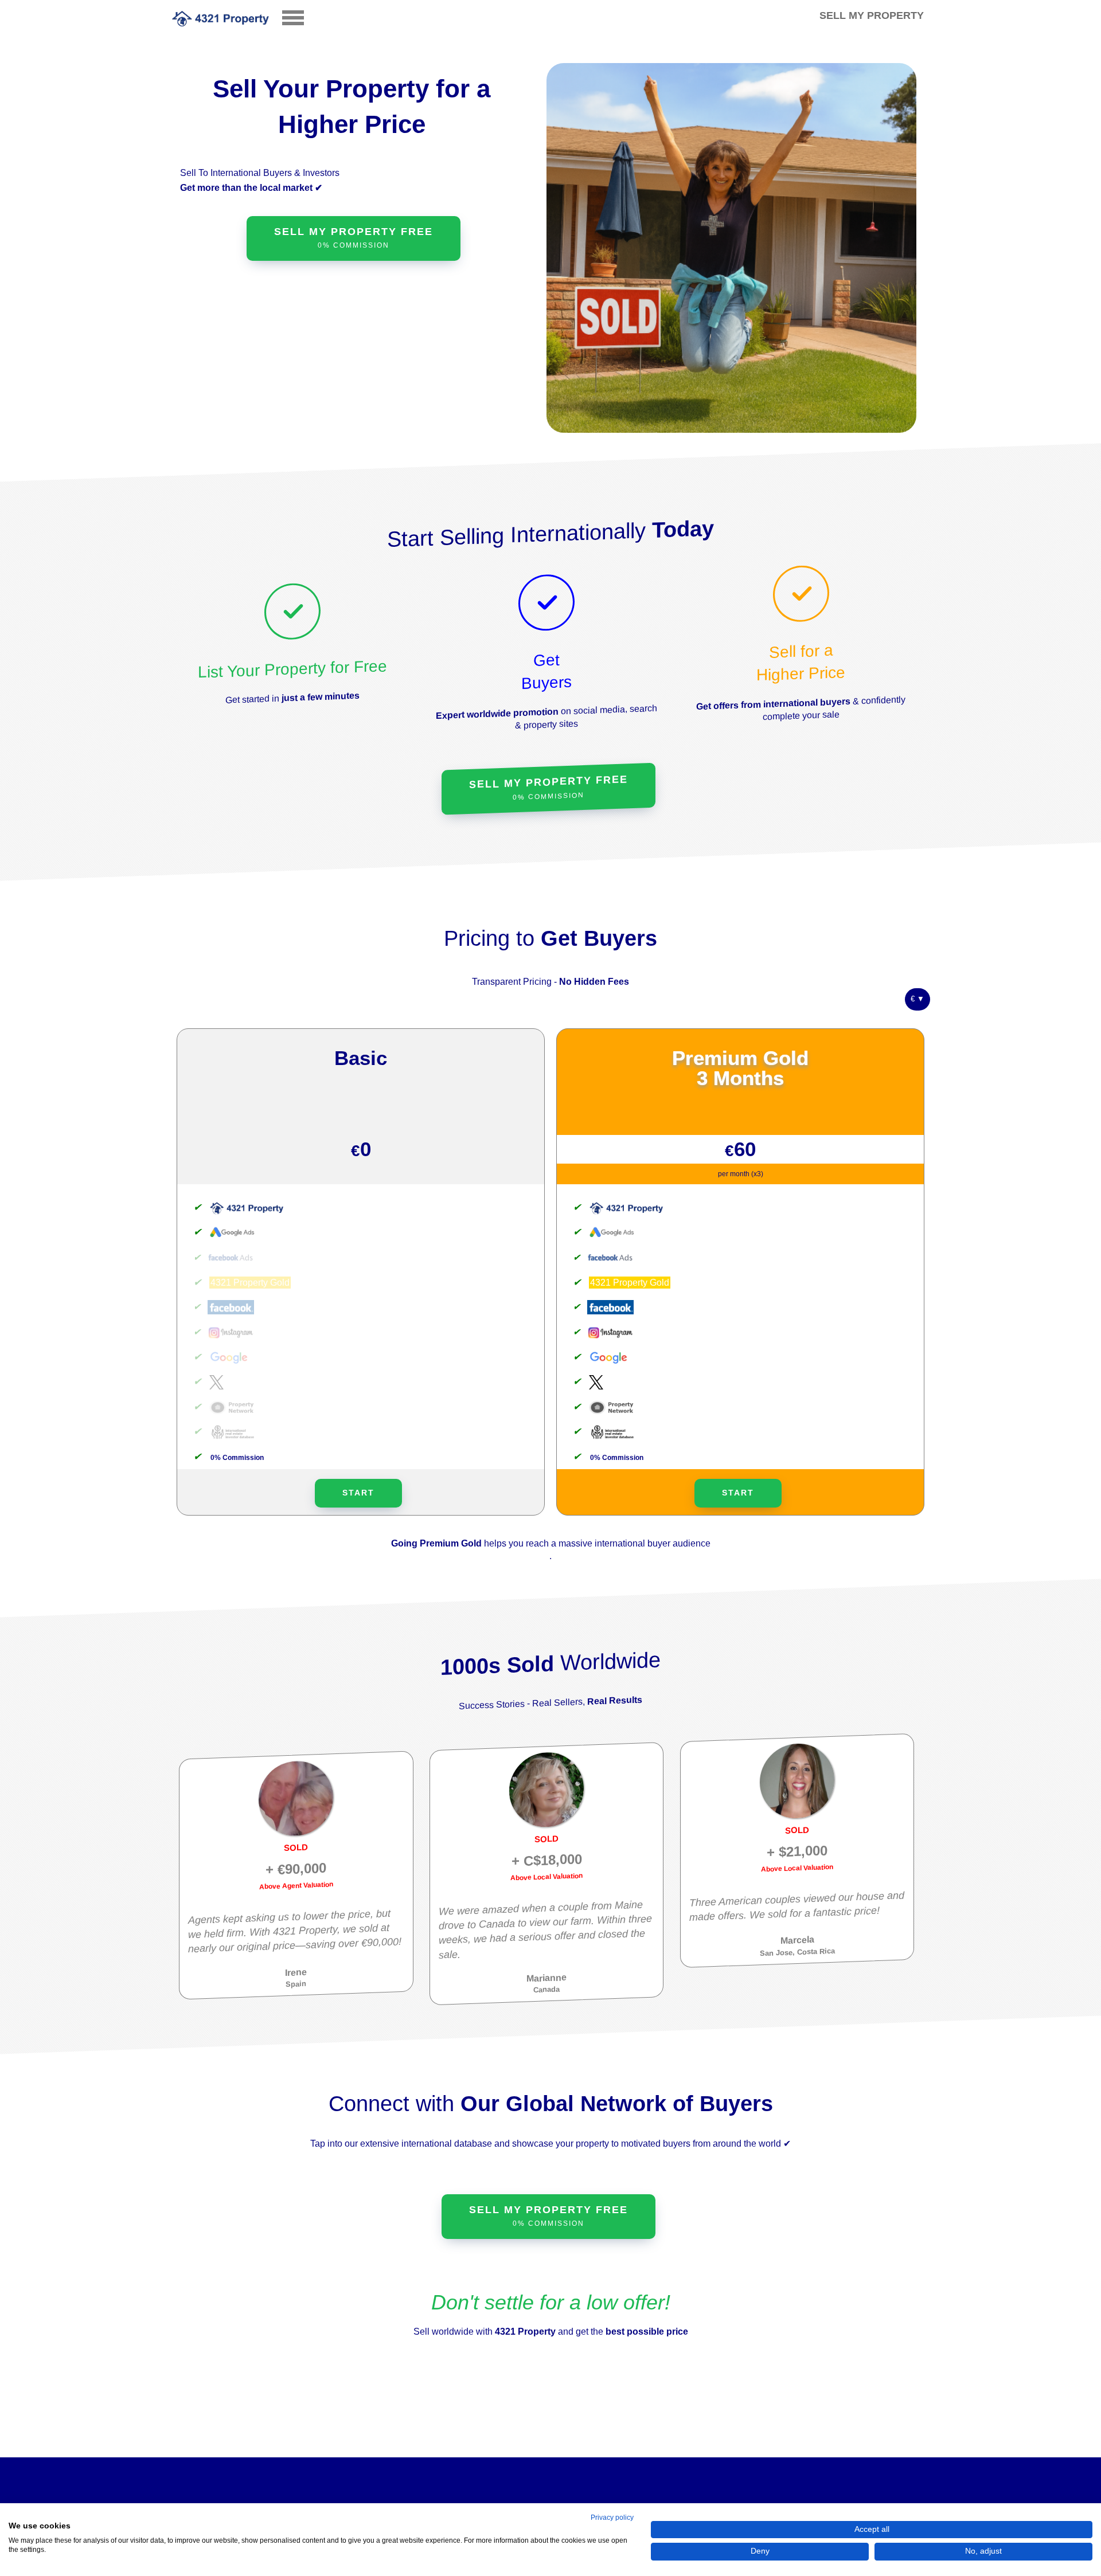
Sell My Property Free (548, 788)
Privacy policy (612, 2518)
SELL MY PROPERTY (872, 15)
